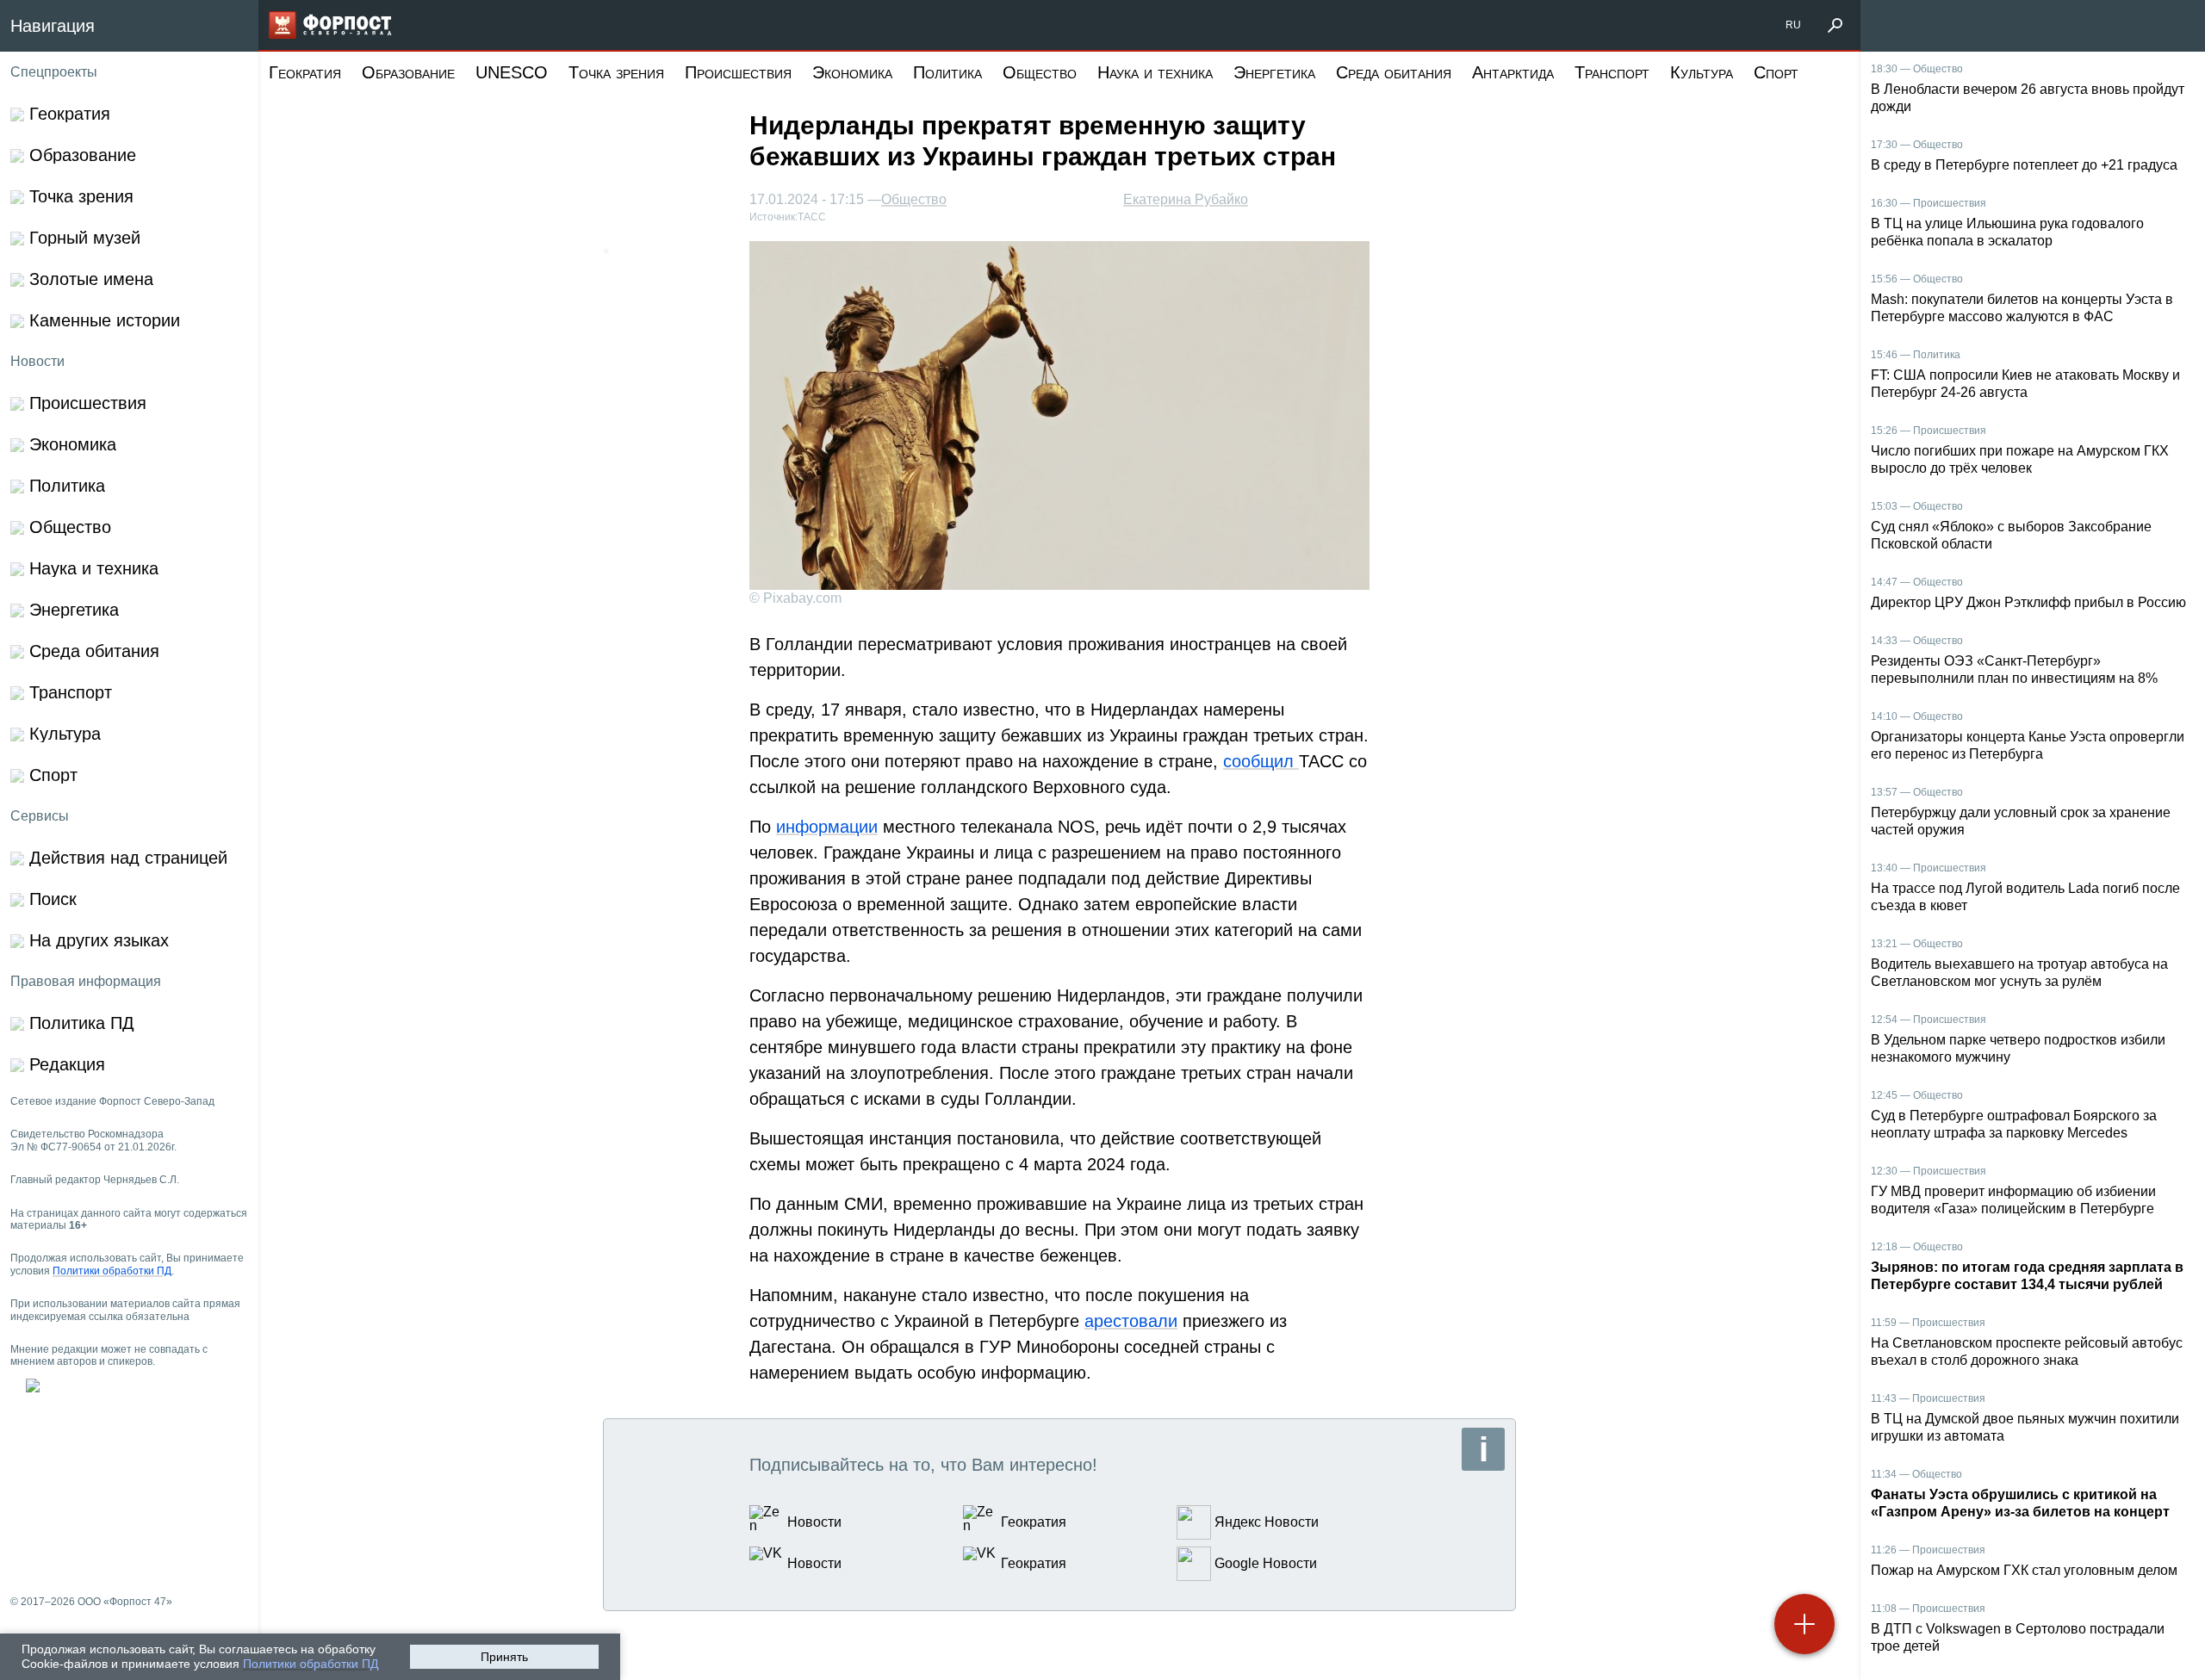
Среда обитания (1394, 72)
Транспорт (1612, 72)
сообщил (1261, 761)
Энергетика (1274, 72)
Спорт (1776, 72)
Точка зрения (616, 72)
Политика (947, 72)
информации (827, 827)
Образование (408, 72)
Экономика (852, 72)
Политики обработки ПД (311, 1664)
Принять (504, 1657)
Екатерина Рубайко (1186, 199)
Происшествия (738, 72)
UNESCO (512, 72)
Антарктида (1513, 72)
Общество (1040, 72)
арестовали (1131, 1321)
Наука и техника (1155, 72)
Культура (1702, 72)
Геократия (305, 72)
